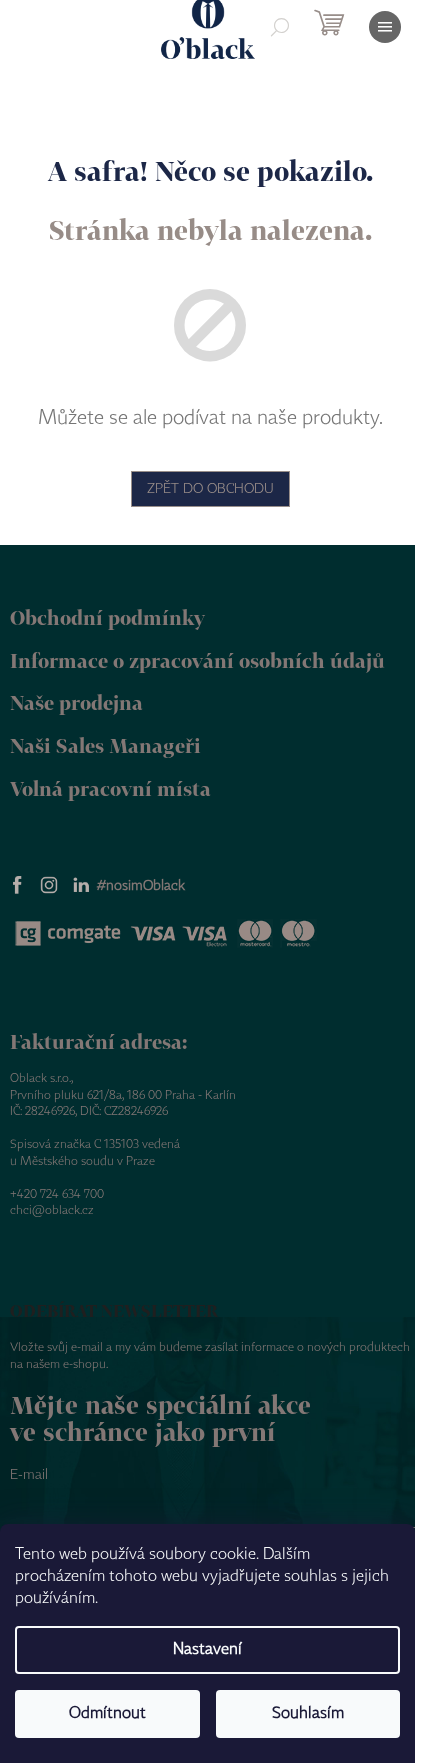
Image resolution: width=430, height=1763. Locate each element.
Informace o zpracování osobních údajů (197, 660)
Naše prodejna (76, 702)
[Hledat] (280, 27)
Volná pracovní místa (110, 788)
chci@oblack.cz (52, 1210)
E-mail (29, 1475)
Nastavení (207, 1649)
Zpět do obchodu (210, 489)
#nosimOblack (141, 886)
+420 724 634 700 (57, 1194)
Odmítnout (107, 1713)
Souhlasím (308, 1713)
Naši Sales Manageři (105, 745)
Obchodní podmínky (107, 617)
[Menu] (385, 27)
